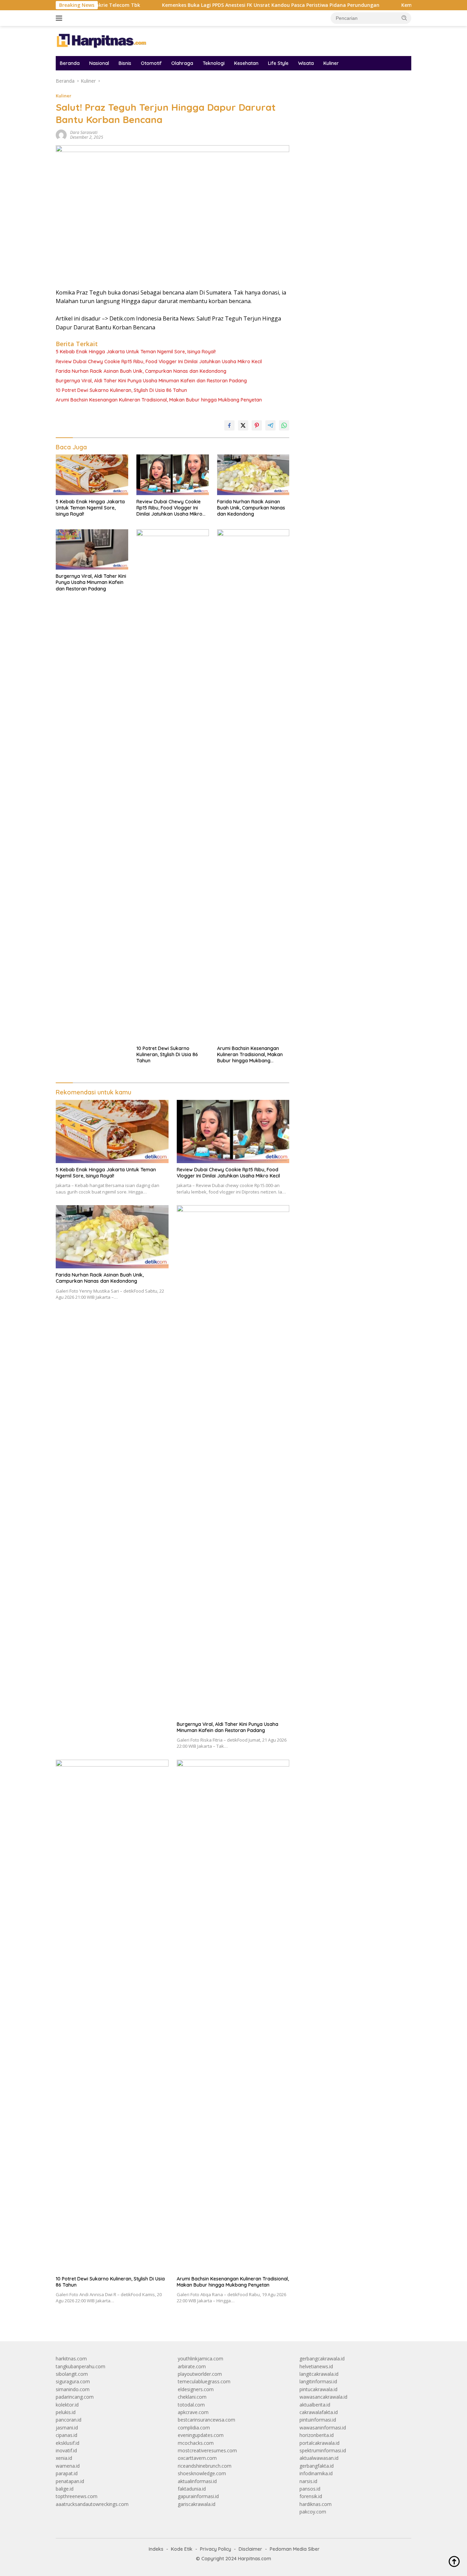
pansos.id (310, 2489)
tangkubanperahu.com (81, 2366)
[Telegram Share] (270, 425)
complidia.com (194, 2428)
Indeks (156, 2549)
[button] (404, 18)
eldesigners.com (196, 2389)
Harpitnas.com (255, 2559)
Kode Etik (182, 2549)
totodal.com (191, 2405)
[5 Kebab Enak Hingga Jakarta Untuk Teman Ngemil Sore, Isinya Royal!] (92, 475)
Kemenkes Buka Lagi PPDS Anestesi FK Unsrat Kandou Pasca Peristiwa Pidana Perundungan (213, 5)
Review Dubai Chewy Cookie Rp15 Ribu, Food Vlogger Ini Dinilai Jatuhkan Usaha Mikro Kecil (159, 362)
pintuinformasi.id (318, 2420)
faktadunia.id (192, 2489)
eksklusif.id (68, 2443)
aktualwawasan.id (319, 2458)
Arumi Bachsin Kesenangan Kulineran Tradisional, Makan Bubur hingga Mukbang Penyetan (159, 400)
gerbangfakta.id (317, 2466)
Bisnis (125, 63)
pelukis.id (66, 2412)
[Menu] (60, 18)
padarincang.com (75, 2397)
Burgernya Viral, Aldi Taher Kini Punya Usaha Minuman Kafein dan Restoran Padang (151, 381)
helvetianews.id (316, 2366)
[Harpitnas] (103, 40)
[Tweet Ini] (243, 425)
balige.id (65, 2489)
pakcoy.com (313, 2512)
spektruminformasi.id (323, 2450)
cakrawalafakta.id (319, 2412)
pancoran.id (69, 2420)
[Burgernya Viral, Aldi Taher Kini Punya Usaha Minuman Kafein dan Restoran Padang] (92, 550)
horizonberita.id (317, 2435)
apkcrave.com (193, 2412)
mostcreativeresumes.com (207, 2450)
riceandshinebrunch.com (205, 2466)
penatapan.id (70, 2481)
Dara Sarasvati (84, 132)
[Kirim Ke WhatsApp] (284, 425)
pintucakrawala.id (318, 2389)
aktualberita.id (315, 2405)
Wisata (306, 63)
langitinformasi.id (318, 2381)
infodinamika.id (316, 2473)
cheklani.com (192, 2397)
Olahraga (182, 63)
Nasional (99, 63)
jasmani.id (67, 2428)
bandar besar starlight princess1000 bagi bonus (352, 99)
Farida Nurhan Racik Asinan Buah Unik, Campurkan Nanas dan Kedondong (141, 371)
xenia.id (64, 2458)
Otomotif (151, 63)
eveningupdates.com (201, 2435)
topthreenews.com (77, 2496)
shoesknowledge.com (202, 2473)
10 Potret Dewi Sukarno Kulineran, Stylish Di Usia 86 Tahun (121, 390)
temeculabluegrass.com (204, 2381)
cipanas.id (66, 2435)
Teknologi (214, 63)
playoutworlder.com (200, 2374)
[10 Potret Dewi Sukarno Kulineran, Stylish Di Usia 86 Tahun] (173, 786)
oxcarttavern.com (197, 2458)
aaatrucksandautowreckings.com (92, 2504)
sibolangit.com (72, 2374)
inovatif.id (66, 2450)
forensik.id (311, 2496)
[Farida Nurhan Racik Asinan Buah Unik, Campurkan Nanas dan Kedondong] (253, 475)
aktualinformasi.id (197, 2481)
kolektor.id (67, 2405)
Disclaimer (250, 2549)
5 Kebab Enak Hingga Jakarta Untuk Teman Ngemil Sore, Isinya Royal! (136, 352)
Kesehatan (246, 63)
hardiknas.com (316, 2504)
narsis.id (308, 2481)
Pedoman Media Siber (295, 2549)
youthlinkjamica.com (201, 2359)
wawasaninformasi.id (323, 2428)
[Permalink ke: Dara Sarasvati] (61, 134)
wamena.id (68, 2466)
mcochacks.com (196, 2443)
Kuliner (331, 63)
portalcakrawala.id (319, 2443)
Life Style (278, 63)
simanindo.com (73, 2389)
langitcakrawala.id (319, 2374)
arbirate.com (192, 2366)
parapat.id (67, 2473)
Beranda (70, 63)
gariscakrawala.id (197, 2504)
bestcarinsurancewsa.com (206, 2420)
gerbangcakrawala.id (322, 2359)
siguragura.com (73, 2381)
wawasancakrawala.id (323, 2397)
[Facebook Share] (229, 425)
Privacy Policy (216, 2549)
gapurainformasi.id (198, 2496)
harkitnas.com (71, 2359)
